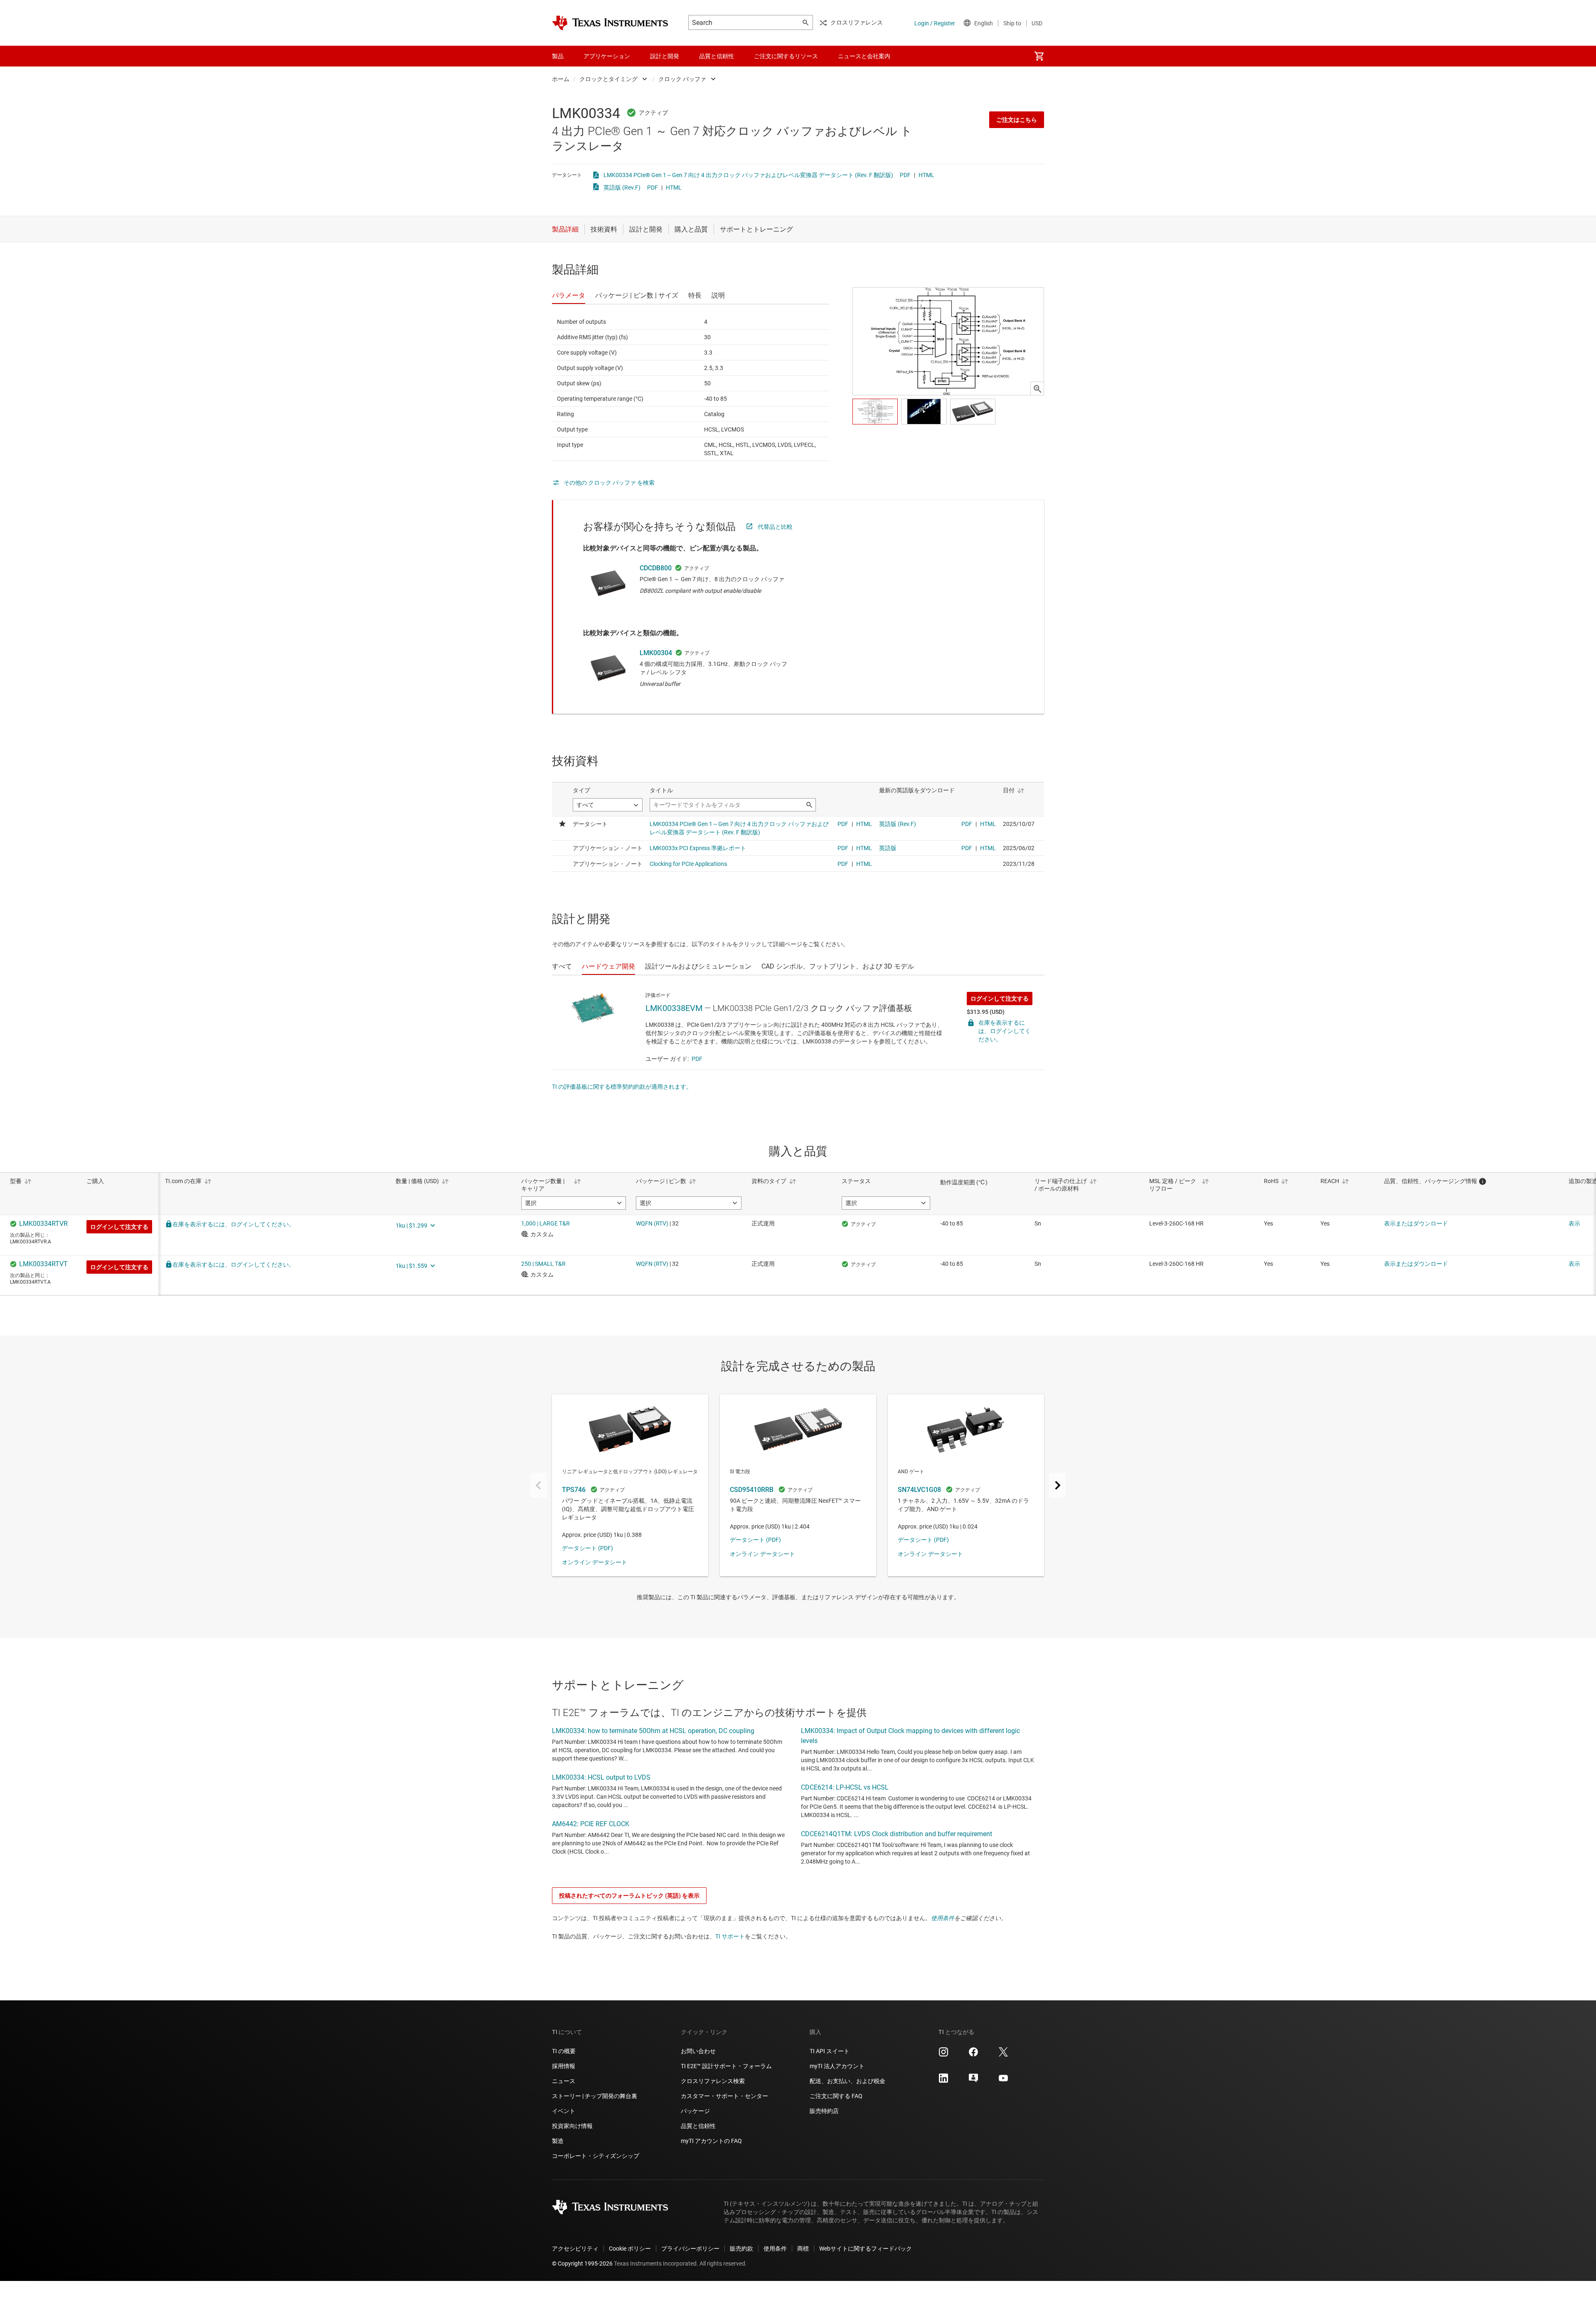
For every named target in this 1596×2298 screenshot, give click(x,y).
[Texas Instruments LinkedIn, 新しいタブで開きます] (943, 2081)
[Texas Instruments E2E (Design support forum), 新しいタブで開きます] (973, 2081)
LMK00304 (656, 653)
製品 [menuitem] (558, 56)
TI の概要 (564, 2051)
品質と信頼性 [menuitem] (717, 56)
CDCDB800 (656, 568)
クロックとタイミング (608, 79)
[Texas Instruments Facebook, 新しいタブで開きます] (973, 2055)
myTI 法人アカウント (837, 2066)
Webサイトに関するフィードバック (866, 2249)
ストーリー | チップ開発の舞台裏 (595, 2096)
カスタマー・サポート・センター (724, 2096)
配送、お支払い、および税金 (847, 2081)
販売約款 (741, 2249)
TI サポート (730, 1936)
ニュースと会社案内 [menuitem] (864, 56)
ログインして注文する (1000, 999)
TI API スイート (830, 2051)
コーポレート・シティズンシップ (596, 2156)
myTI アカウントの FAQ (711, 2141)
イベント (564, 2111)
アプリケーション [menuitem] (607, 56)
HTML (926, 175)
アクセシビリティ (575, 2249)
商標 (803, 2249)
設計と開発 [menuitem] (665, 56)
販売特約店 (824, 2111)
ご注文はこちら (1017, 120)
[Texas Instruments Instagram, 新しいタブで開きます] (943, 2055)
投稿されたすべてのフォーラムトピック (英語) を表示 (629, 1896)
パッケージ (695, 2111)
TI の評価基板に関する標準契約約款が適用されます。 (622, 1087)
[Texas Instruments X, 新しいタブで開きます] (1003, 2055)
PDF (905, 175)
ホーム (561, 79)
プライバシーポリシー (690, 2249)
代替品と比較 (775, 527)
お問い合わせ (698, 2051)
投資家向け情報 (572, 2126)
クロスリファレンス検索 (713, 2081)
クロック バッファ (682, 79)
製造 (558, 2141)
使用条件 (943, 1918)
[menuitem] (1039, 56)
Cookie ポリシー (630, 2249)
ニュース (564, 2081)
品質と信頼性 (698, 2126)
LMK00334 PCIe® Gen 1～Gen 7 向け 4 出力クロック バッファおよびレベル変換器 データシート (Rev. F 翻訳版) (748, 175)
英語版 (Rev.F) (622, 187)
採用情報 (564, 2066)
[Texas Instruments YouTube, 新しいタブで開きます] (1003, 2081)
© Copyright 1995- (582, 2263)
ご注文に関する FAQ (836, 2096)
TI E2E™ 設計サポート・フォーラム (726, 2066)
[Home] (610, 23)
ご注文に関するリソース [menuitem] (786, 56)
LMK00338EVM (674, 1008)
